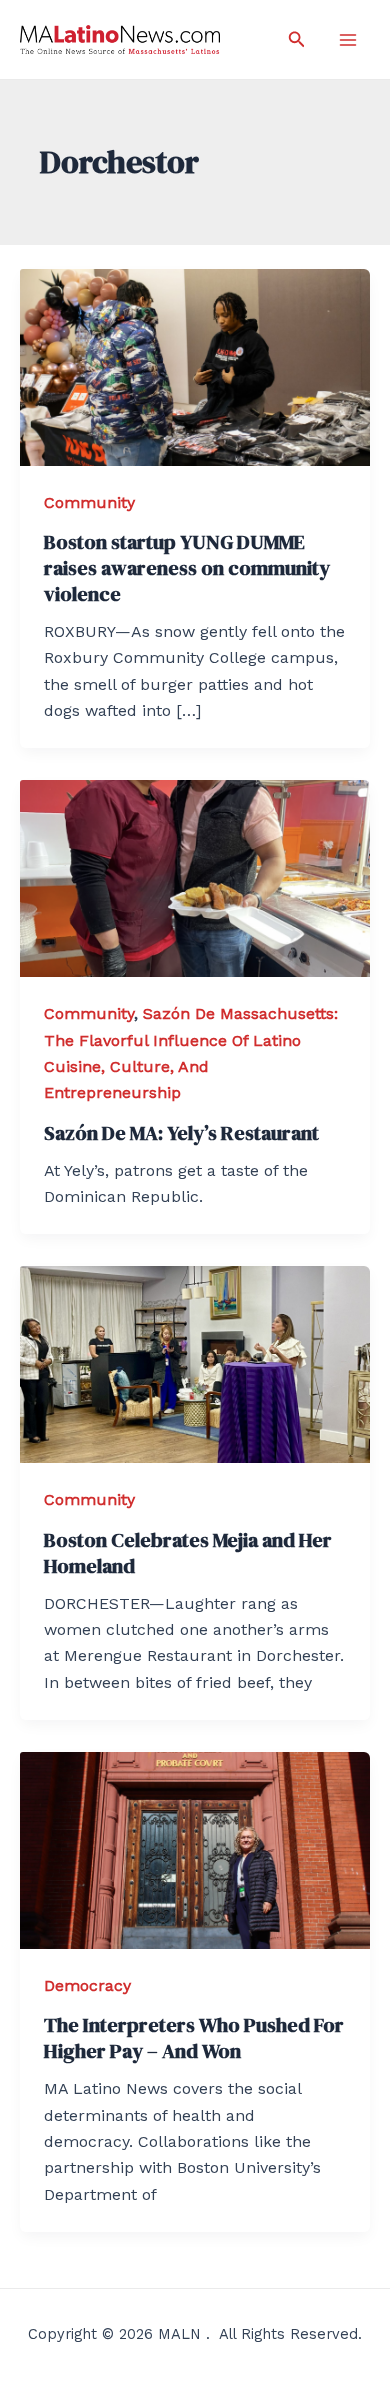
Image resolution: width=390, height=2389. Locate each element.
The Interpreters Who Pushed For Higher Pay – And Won (194, 2038)
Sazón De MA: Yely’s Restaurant (181, 1133)
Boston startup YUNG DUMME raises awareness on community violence (187, 568)
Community (89, 502)
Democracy (87, 1985)
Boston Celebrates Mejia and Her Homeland (188, 1553)
